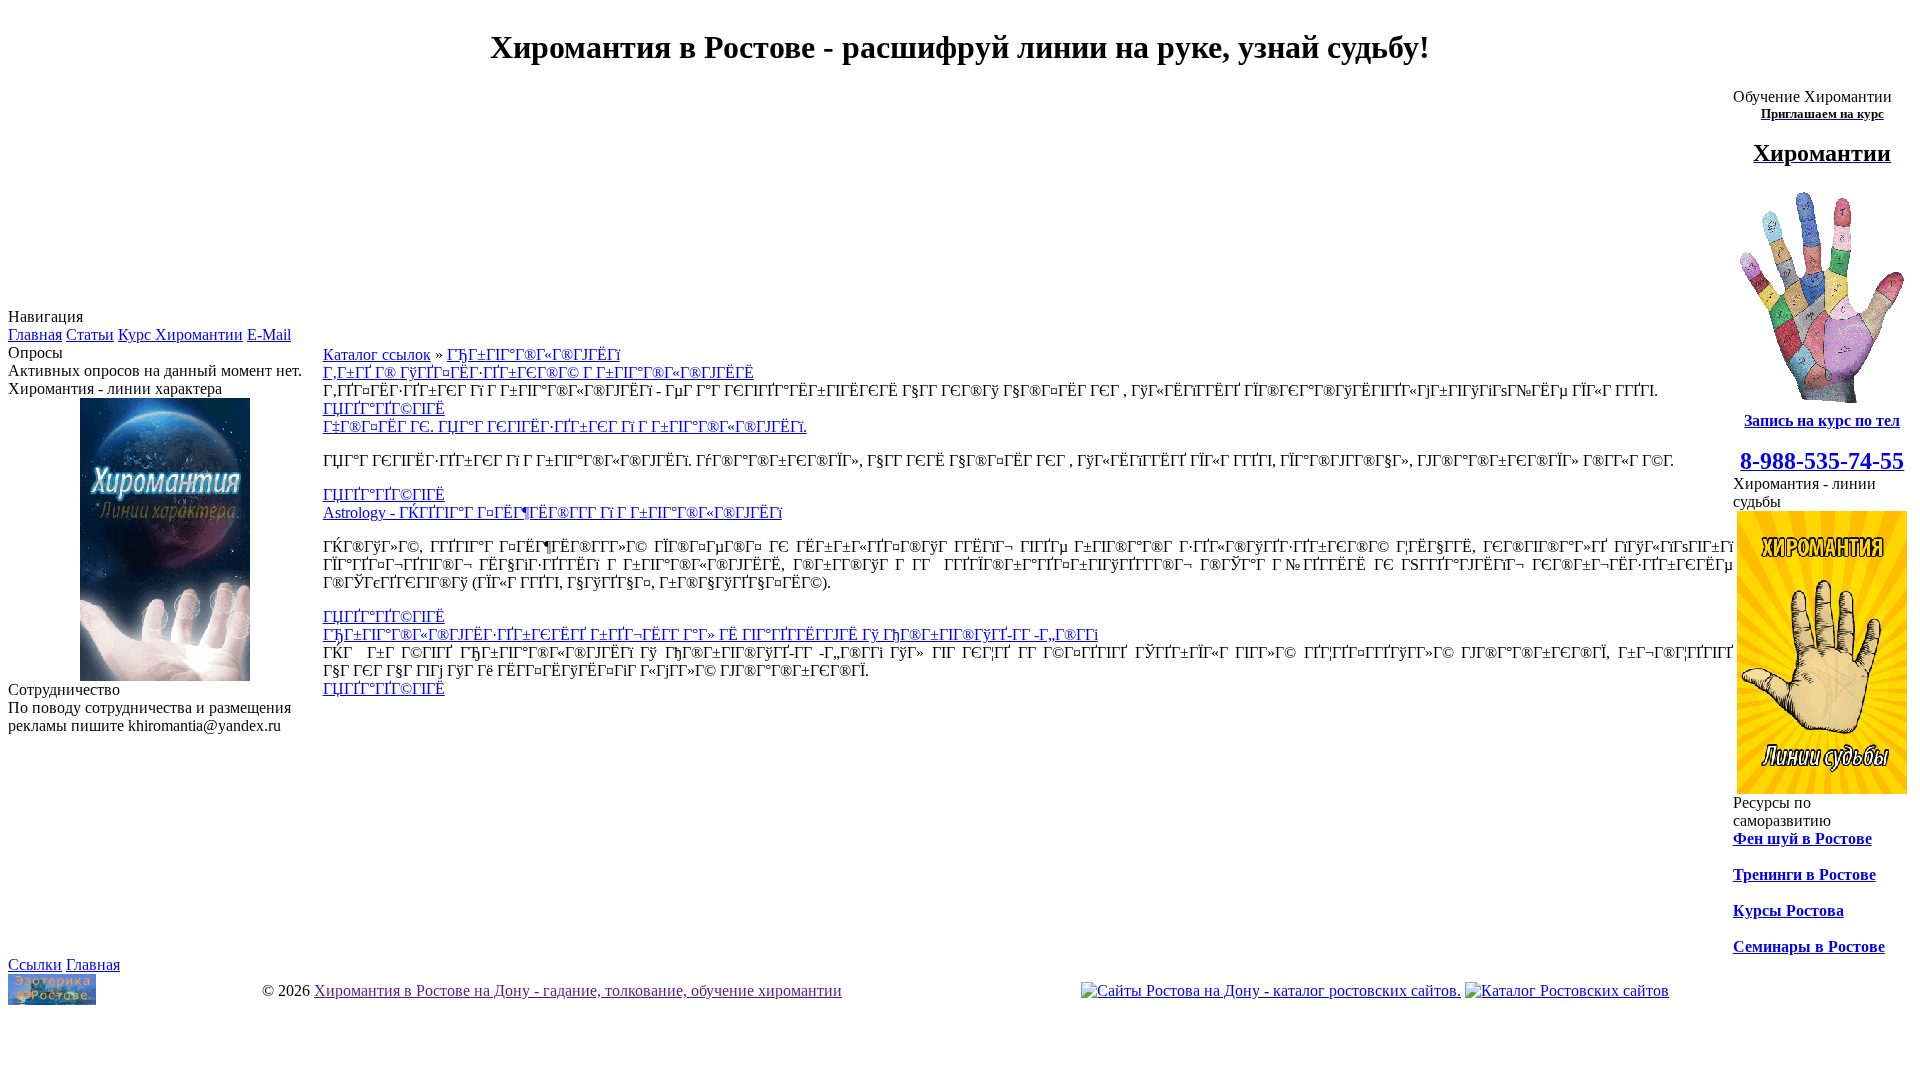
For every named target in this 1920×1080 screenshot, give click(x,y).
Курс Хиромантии (180, 334)
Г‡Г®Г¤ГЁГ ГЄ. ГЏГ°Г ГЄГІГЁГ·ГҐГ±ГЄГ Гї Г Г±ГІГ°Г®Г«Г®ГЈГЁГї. (565, 426)
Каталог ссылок (377, 354)
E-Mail (269, 334)
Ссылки (35, 964)
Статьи (90, 334)
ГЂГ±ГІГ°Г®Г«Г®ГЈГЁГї (533, 354)
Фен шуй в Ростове (1802, 838)
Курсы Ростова (1788, 910)
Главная (35, 334)
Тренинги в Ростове (1804, 874)
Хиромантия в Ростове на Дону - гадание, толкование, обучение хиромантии (578, 990)
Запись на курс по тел (1822, 420)
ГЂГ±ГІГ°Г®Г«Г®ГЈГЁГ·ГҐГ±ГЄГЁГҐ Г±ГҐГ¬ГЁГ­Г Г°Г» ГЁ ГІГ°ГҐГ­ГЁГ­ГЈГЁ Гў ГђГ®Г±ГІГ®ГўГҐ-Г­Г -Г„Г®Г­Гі (710, 634)
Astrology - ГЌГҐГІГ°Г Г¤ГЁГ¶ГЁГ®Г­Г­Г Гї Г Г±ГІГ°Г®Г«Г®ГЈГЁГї (552, 512)
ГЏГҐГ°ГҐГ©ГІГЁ (384, 408)
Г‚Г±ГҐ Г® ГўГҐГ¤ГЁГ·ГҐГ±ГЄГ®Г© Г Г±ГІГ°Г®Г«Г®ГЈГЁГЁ (538, 372)
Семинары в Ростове (1809, 946)
